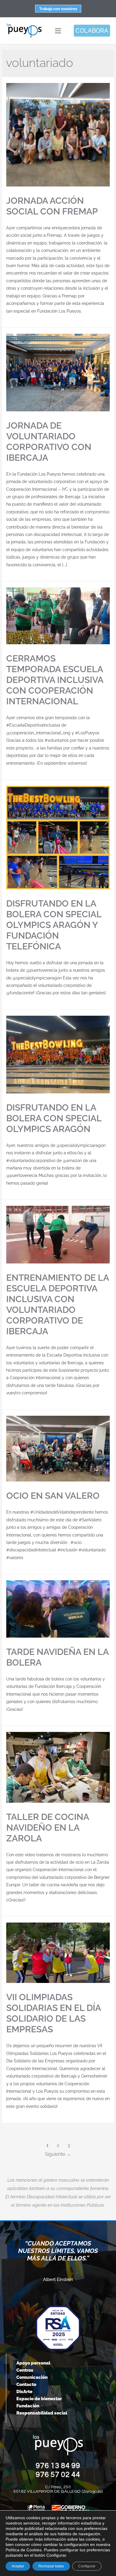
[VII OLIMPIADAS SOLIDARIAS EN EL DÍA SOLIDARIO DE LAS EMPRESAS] (58, 1953)
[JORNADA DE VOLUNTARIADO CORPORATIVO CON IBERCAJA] (58, 373)
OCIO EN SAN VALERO (53, 1496)
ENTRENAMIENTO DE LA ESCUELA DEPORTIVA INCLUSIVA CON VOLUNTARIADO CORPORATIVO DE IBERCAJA (58, 1304)
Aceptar (18, 2566)
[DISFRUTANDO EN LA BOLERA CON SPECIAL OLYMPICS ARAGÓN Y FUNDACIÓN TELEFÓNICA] (58, 838)
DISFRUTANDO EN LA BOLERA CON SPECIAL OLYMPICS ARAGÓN (54, 1118)
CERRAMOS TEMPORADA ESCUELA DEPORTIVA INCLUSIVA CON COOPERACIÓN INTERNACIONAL (55, 680)
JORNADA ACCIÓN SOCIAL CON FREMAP (52, 206)
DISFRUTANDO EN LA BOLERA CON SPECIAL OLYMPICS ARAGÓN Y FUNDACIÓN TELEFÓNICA (54, 925)
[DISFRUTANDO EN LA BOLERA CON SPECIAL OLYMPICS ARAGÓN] (58, 1055)
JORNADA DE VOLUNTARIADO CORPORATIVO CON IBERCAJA (49, 442)
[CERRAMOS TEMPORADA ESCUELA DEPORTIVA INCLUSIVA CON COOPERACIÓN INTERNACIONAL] (58, 616)
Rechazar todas (51, 2566)
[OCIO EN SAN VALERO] (58, 1449)
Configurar (87, 2566)
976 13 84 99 (58, 2466)
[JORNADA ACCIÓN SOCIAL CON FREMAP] (58, 135)
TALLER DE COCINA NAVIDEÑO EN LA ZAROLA (48, 1828)
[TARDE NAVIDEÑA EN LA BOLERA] (58, 1609)
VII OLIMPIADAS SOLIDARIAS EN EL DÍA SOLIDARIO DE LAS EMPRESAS (54, 2013)
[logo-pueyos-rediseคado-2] (24, 25)
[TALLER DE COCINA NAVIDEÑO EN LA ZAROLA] (58, 1767)
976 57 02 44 (58, 2475)
